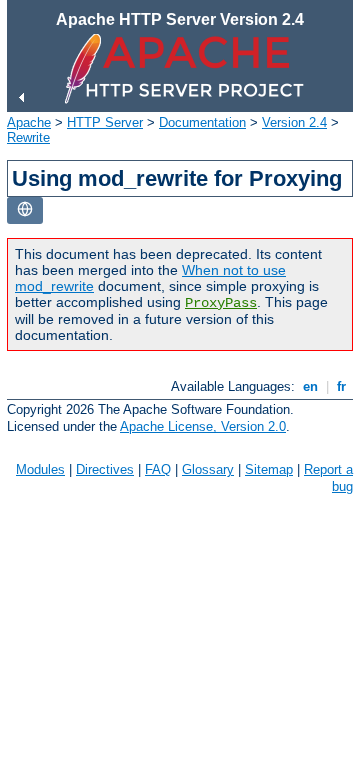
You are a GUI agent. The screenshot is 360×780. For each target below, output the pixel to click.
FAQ (158, 469)
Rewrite (28, 137)
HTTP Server (105, 122)
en (310, 386)
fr (341, 386)
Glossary (208, 469)
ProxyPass (221, 303)
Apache (29, 122)
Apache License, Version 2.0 (203, 426)
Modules (40, 469)
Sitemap (269, 469)
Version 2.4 (294, 122)
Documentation (202, 122)
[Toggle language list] (25, 210)
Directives (105, 469)
